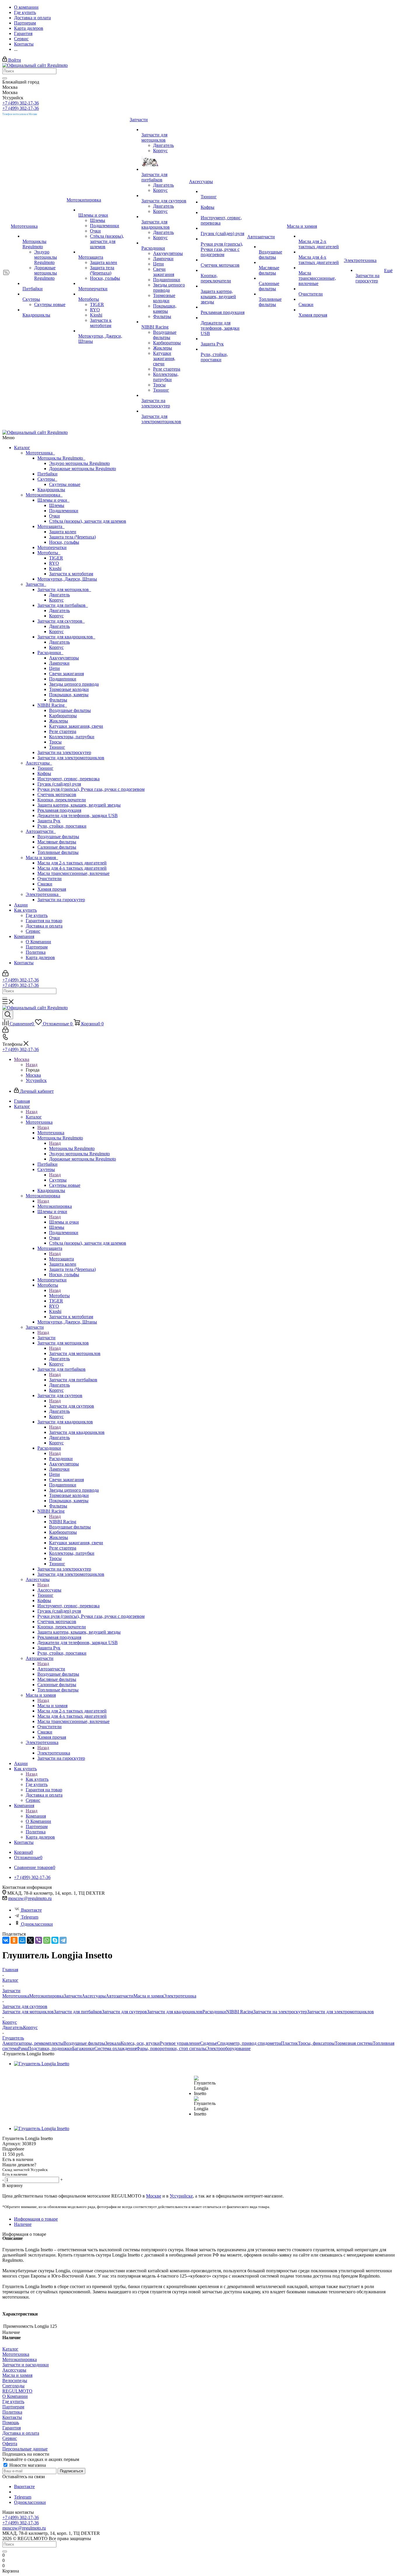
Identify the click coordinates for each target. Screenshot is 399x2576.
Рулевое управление (180, 2043)
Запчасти (36, 584)
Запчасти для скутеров (61, 621)
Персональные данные (25, 2449)
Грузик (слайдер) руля (59, 784)
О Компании (38, 942)
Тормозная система (354, 2043)
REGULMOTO (17, 2391)
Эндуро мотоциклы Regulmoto (79, 463)
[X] (30, 1940)
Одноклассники (37, 1924)
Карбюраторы (63, 716)
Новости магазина (27, 2465)
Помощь (11, 2423)
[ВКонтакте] (6, 1940)
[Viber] (39, 1940)
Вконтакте (31, 1910)
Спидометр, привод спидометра (249, 2043)
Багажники (83, 2048)
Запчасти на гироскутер (61, 900)
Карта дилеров (40, 957)
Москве (154, 2196)
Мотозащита (51, 526)
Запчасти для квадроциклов (66, 637)
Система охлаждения (115, 2048)
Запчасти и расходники (26, 2365)
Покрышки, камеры (69, 695)
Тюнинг (57, 747)
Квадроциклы (51, 490)
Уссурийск (36, 1080)
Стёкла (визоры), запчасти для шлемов (88, 521)
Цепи (54, 668)
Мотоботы (49, 553)
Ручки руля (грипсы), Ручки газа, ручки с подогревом (91, 789)
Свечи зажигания (66, 674)
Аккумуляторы (64, 658)
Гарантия (12, 2428)
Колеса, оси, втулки (140, 2043)
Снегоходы (13, 2386)
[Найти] (5, 78)
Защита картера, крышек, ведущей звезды (79, 805)
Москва (33, 1075)
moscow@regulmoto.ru (30, 1898)
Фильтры (58, 700)
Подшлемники (64, 511)
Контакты (24, 963)
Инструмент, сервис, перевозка (68, 779)
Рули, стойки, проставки (62, 826)
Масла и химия (42, 858)
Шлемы (57, 505)
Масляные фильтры (57, 842)
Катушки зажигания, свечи (76, 726)
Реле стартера (63, 731)
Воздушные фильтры (70, 710)
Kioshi (55, 568)
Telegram (30, 1917)
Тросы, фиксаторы (316, 2043)
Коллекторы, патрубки (72, 737)
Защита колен (63, 532)
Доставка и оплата (44, 926)
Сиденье (209, 2043)
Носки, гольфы (64, 542)
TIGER (56, 558)
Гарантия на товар (44, 921)
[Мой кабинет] (5, 975)
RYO (54, 563)
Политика (36, 952)
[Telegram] (63, 1940)
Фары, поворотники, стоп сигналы (171, 2048)
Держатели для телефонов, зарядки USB (78, 815)
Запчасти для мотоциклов (64, 589)
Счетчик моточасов (57, 794)
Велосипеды (15, 2380)
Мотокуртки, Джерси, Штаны (67, 579)
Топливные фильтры (58, 852)
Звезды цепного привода (74, 684)
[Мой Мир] (22, 1940)
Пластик (289, 2043)
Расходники (50, 653)
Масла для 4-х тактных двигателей (72, 868)
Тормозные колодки (69, 689)
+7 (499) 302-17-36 (21, 103)
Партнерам (37, 947)
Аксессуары (39, 763)
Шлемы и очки (53, 500)
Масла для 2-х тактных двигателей (72, 863)
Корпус (56, 600)
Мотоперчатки (52, 547)
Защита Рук (49, 821)
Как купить (25, 910)
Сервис (33, 931)
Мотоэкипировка (44, 495)
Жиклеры (59, 721)
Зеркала (113, 2043)
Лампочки (59, 663)
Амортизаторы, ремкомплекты (33, 2043)
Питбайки (47, 474)
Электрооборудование (228, 2048)
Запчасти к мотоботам (71, 574)
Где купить (37, 915)
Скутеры (47, 479)
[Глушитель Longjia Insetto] (42, 2064)
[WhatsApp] (47, 1940)
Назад (32, 1065)
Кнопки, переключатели (62, 800)
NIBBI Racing (52, 705)
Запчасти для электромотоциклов (71, 758)
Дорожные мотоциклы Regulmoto (83, 469)
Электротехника (43, 894)
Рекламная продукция (59, 810)
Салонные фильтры (57, 847)
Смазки (45, 884)
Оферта (10, 2444)
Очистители (50, 879)
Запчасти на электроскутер (64, 752)
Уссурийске (181, 2196)
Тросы (55, 742)
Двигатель (59, 595)
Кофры (44, 773)
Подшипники (63, 679)
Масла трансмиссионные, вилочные (73, 873)
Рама (23, 2048)
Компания (24, 936)
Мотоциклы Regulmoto (61, 458)
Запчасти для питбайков (63, 605)
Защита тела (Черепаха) (72, 537)
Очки (54, 516)
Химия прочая (52, 889)
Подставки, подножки (50, 2048)
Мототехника (40, 453)
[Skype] (55, 1940)
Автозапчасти (41, 831)
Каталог (22, 448)
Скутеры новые (65, 484)
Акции (21, 905)
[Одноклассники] (14, 1940)
